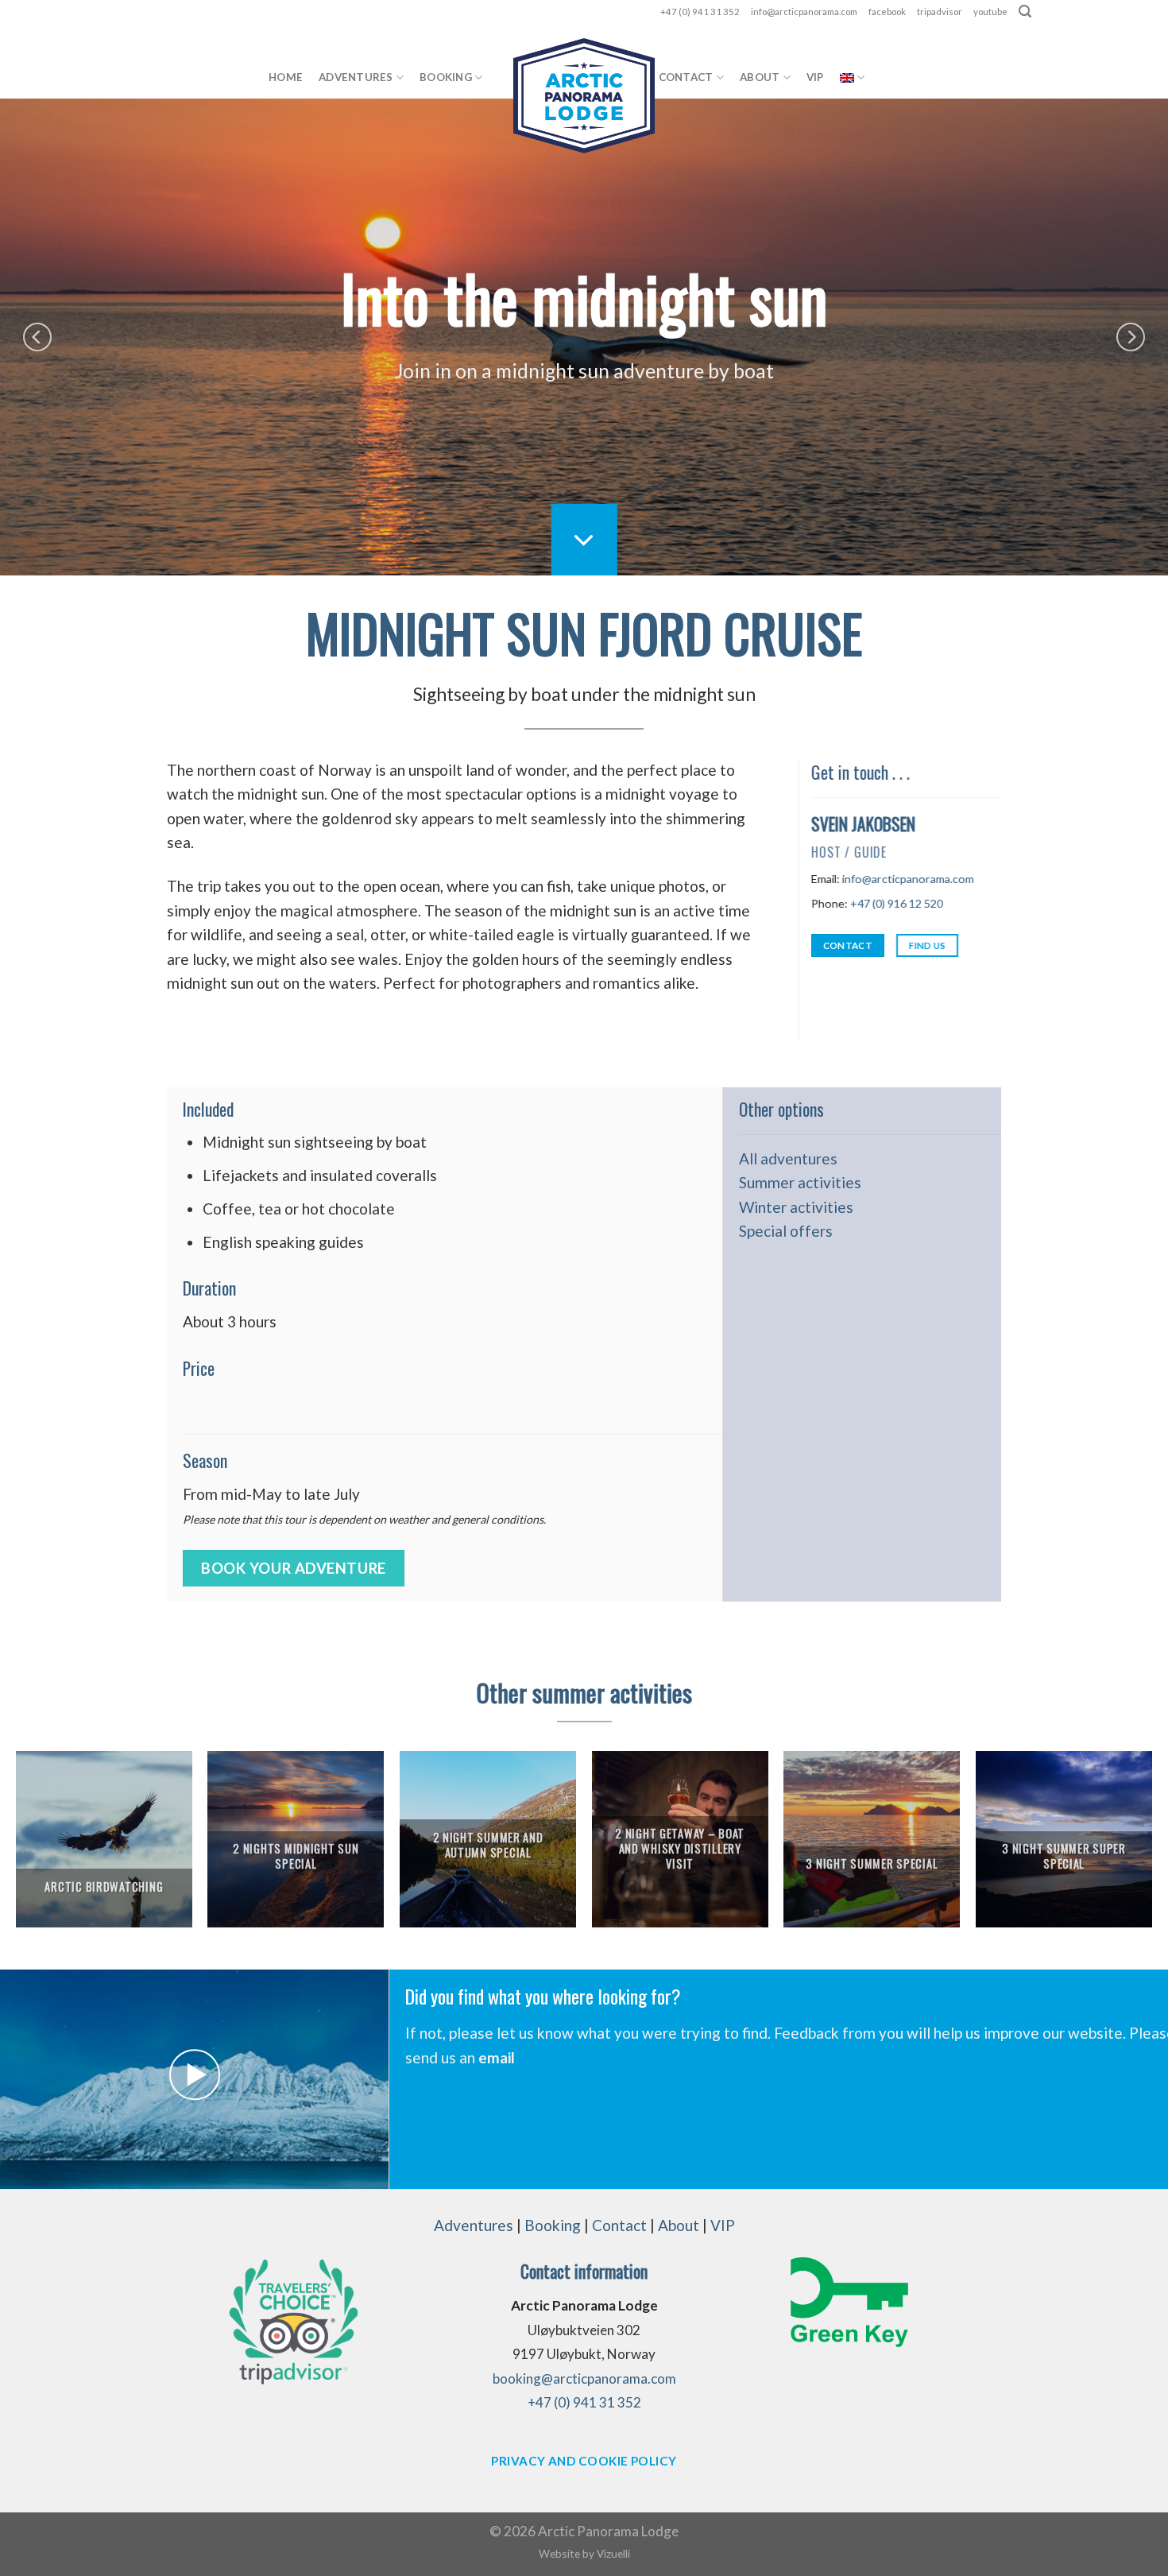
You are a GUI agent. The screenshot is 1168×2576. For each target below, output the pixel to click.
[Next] (1131, 337)
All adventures (788, 1158)
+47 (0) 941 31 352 (700, 12)
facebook (887, 12)
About (760, 77)
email (497, 2057)
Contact (686, 77)
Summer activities (800, 1182)
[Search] (1025, 12)
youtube (990, 12)
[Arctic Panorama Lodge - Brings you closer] (584, 96)
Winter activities (796, 1207)
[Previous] (37, 337)
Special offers (786, 1231)
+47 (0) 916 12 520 (897, 903)
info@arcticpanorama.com (804, 12)
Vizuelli (613, 2553)
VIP (815, 77)
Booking (446, 77)
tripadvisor (940, 12)
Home (286, 77)
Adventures (356, 77)
